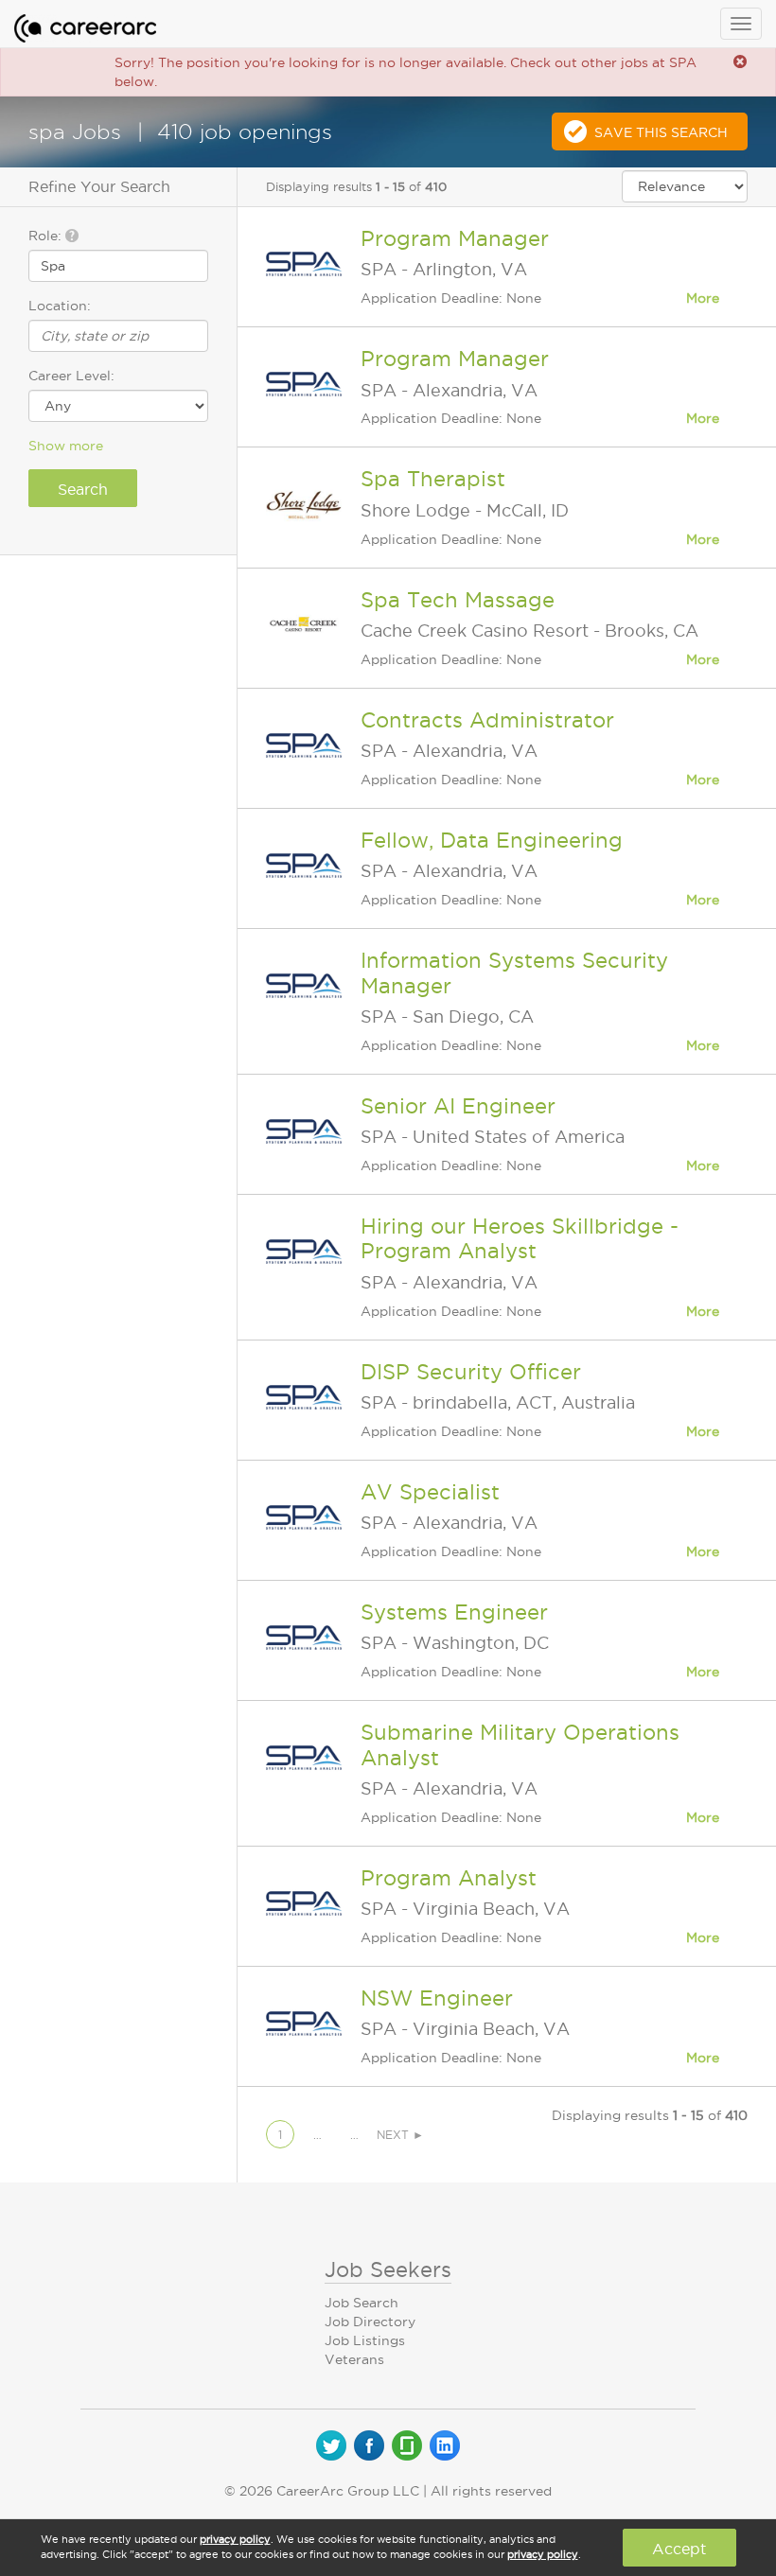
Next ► (400, 2135)
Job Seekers (388, 2269)
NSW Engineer (437, 1998)
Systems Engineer (454, 1612)
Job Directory (370, 2322)
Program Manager (455, 238)
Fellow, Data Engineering (492, 840)
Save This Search (661, 132)
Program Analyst (449, 1878)
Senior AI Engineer (458, 1106)
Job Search (362, 2303)
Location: (60, 306)
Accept (679, 2549)
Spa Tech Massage (458, 600)
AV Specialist (430, 1492)
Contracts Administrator (487, 720)
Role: (47, 236)
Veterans (354, 2359)
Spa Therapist (433, 479)
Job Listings (365, 2340)
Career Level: (71, 376)
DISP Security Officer (471, 1372)
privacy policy (235, 2539)
